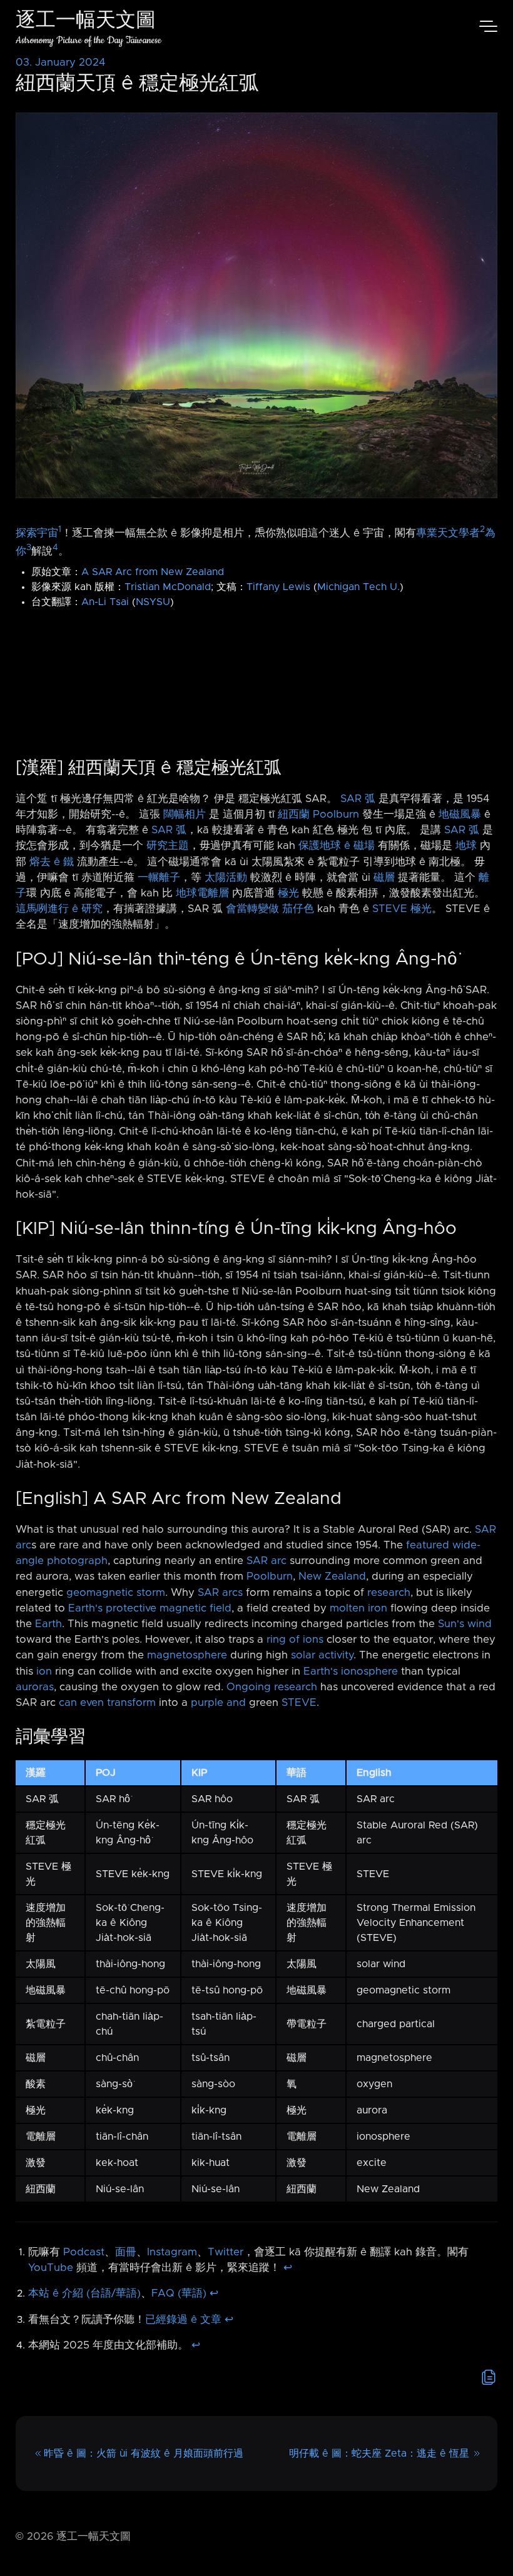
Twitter (226, 2252)
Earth (48, 1624)
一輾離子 (159, 878)
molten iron (358, 1608)
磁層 (384, 878)
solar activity (322, 1655)
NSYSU (153, 602)
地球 (466, 846)
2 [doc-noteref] (482, 529)
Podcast (84, 2252)
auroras (35, 1687)
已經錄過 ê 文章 (183, 2320)
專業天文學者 (448, 533)
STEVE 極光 (402, 909)
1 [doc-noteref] (60, 529)
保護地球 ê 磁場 (337, 846)
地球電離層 (202, 893)
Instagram (172, 2252)
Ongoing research (272, 1687)
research (389, 1593)
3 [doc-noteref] (29, 548)
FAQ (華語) (179, 2293)
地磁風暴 (460, 814)
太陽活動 (226, 878)
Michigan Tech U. (358, 587)
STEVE (299, 1703)
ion (44, 1671)
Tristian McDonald (168, 587)
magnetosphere (187, 1655)
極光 (288, 893)
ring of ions (295, 1640)
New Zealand (332, 1576)
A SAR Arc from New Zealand (153, 572)
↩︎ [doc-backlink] (288, 2268)
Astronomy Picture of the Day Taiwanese (89, 40)
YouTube (51, 2268)
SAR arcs (220, 1593)
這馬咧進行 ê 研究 (59, 909)
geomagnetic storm (116, 1593)
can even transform (107, 1703)
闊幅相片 (185, 814)
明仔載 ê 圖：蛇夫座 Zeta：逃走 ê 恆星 (379, 2453)
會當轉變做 (252, 909)
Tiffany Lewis (278, 587)
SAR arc (267, 1561)
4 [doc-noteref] (55, 548)
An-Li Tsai (105, 602)
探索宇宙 (37, 533)
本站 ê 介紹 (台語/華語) (84, 2293)
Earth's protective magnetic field (150, 1608)
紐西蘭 (294, 814)
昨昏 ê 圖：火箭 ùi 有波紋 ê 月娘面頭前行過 (144, 2453)
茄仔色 (298, 909)
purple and (218, 1703)
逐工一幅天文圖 (86, 22)
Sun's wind (465, 1624)
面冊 (126, 2252)
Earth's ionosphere (351, 1671)
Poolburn (336, 814)
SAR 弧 (358, 799)
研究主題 (168, 846)
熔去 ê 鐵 (52, 862)
